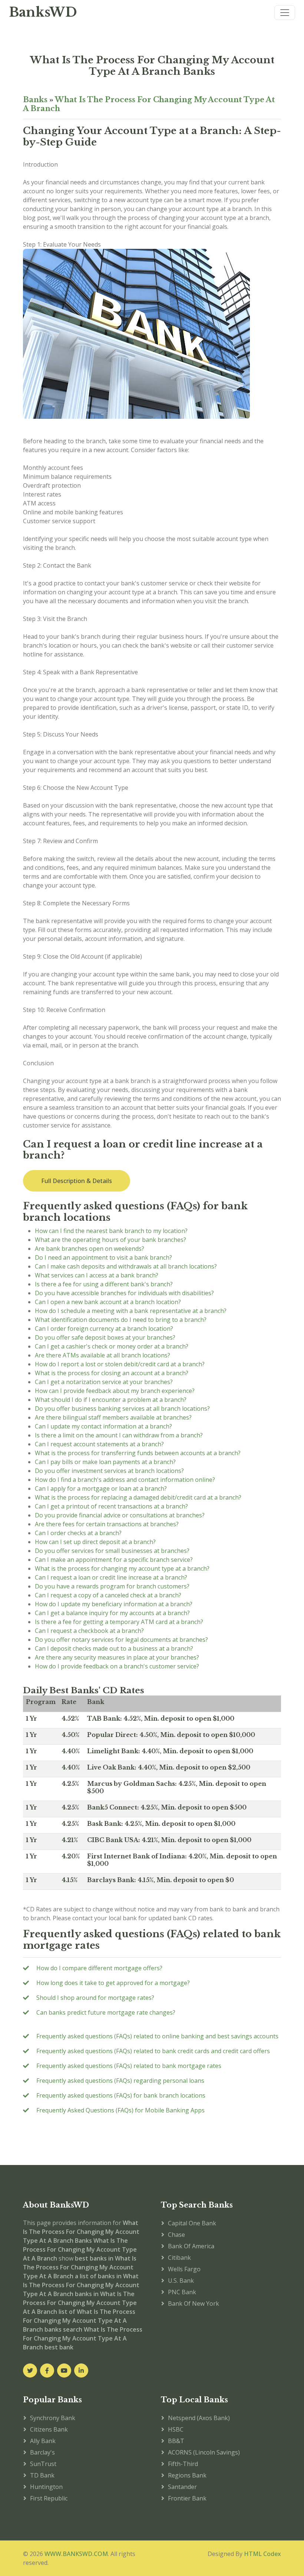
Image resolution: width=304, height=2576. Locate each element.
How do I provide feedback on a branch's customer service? (117, 1666)
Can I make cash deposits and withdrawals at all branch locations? (126, 1266)
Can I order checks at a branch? (78, 1533)
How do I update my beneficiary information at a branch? (114, 1604)
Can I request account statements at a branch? (99, 1444)
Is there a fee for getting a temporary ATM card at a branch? (119, 1622)
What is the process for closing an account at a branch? (112, 1373)
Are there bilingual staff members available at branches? (113, 1417)
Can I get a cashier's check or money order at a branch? (112, 1346)
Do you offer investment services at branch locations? (109, 1471)
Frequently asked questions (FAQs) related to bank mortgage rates (129, 2066)
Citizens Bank (49, 2429)
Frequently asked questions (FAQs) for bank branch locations (121, 2095)
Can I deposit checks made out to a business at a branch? (114, 1648)
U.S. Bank (181, 2281)
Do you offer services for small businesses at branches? (112, 1551)
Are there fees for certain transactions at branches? (107, 1524)
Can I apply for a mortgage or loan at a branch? (101, 1489)
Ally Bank (43, 2441)
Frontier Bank (187, 2498)
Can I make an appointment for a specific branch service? (114, 1560)
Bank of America (191, 2246)
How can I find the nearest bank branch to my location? (111, 1231)
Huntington (46, 2487)
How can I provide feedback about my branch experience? (115, 1391)
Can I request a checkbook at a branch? (89, 1631)
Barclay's (42, 2452)
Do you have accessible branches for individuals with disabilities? (124, 1293)
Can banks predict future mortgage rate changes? (106, 2012)
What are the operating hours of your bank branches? (110, 1240)
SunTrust (43, 2464)
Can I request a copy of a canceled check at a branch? (108, 1595)
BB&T (176, 2441)
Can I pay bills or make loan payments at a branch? (105, 1462)
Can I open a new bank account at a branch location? (108, 1302)
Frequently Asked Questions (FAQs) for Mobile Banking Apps (120, 2110)
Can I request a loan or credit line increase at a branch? (111, 1577)
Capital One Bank (192, 2223)
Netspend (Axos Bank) (199, 2418)
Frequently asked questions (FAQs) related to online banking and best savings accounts (157, 2036)
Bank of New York (194, 2303)
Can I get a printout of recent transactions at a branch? (111, 1506)
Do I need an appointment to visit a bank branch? (103, 1257)
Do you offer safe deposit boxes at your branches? (105, 1337)
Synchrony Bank (53, 2418)
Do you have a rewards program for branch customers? (112, 1586)
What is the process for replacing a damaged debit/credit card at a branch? (138, 1497)
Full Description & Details (77, 1181)
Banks (35, 100)
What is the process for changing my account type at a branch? (122, 1568)
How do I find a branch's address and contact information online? (125, 1480)
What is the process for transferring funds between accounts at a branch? (138, 1453)
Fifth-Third (183, 2464)
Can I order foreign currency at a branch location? (104, 1329)
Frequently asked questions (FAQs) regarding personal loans (120, 2081)
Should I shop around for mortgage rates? (95, 1998)
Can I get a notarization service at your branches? (104, 1382)
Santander (182, 2487)
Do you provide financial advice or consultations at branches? (120, 1515)
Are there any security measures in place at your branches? (117, 1657)
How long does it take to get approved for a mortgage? (113, 1983)
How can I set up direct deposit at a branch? (95, 1542)
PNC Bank (182, 2292)
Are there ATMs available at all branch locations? (103, 1355)
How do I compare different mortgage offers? (99, 1968)
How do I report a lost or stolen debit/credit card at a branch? (120, 1364)
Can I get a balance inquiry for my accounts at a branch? (112, 1613)
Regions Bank (187, 2475)
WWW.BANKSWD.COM (76, 2554)
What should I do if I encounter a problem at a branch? (111, 1400)
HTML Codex (262, 2554)
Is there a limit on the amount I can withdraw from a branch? (119, 1435)
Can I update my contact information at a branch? (103, 1426)
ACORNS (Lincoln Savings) (204, 2452)
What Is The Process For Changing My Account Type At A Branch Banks (152, 66)
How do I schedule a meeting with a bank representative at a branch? (131, 1311)
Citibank (179, 2258)
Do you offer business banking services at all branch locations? (122, 1409)
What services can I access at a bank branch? (97, 1275)
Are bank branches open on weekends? (90, 1249)
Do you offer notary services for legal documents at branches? (121, 1640)
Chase (176, 2235)
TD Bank (42, 2475)
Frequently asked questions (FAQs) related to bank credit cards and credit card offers (153, 2051)
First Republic (49, 2498)
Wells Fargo (184, 2269)
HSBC (176, 2429)
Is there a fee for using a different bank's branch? (104, 1284)
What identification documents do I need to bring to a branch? (121, 1320)
